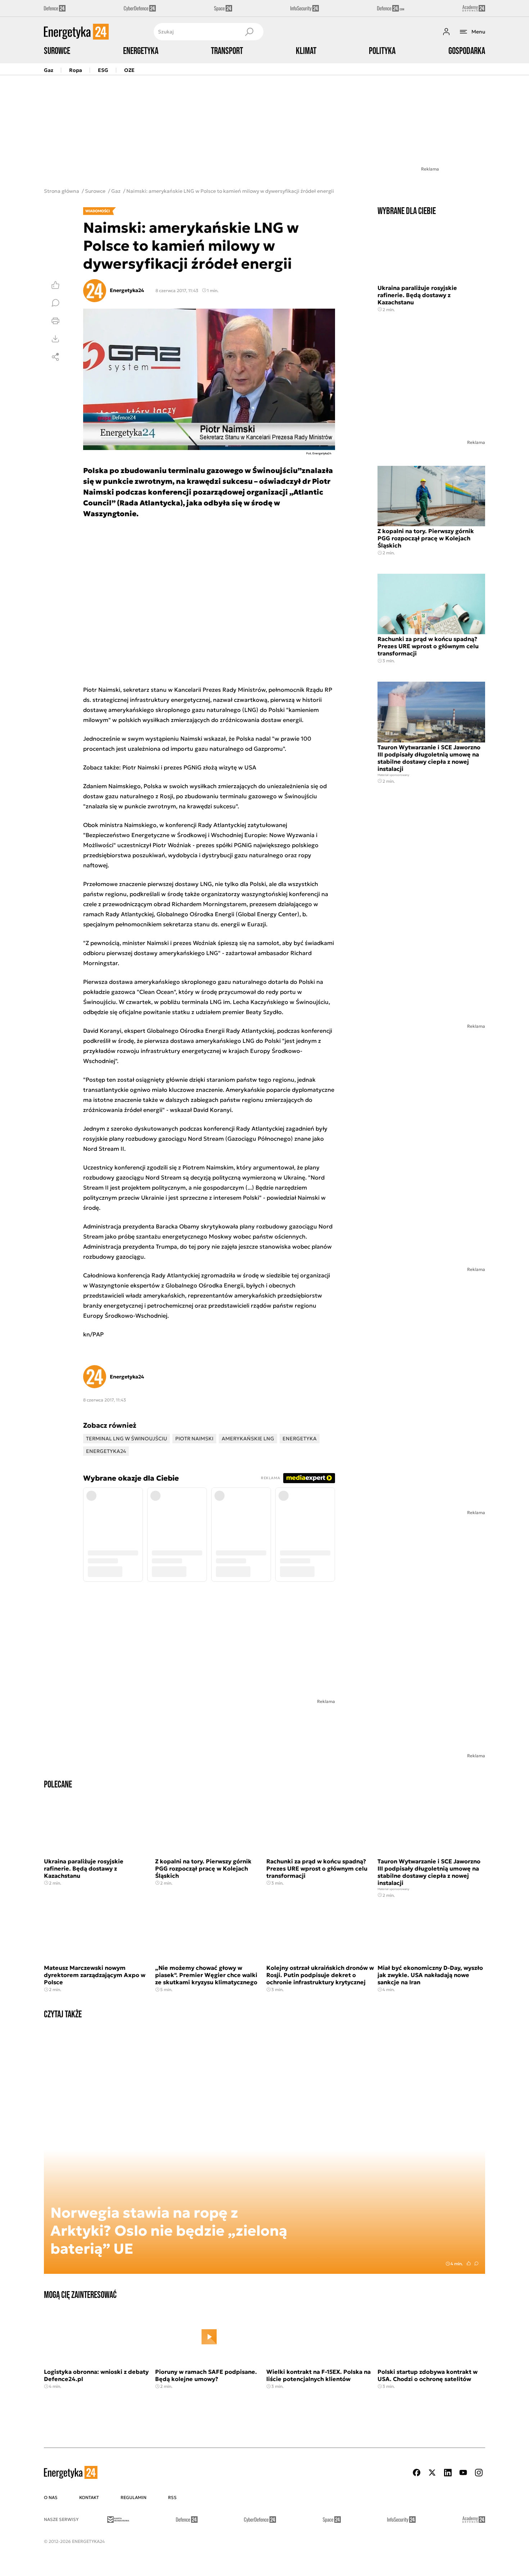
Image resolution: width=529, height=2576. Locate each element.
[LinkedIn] (448, 2473)
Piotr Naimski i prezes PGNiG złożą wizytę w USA (189, 767)
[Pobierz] (55, 339)
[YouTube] (463, 2473)
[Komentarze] (55, 303)
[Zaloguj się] (446, 32)
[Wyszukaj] (249, 32)
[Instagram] (479, 2473)
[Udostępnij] (55, 357)
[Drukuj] (55, 321)
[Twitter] (432, 2473)
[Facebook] (417, 2473)
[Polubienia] (55, 285)
